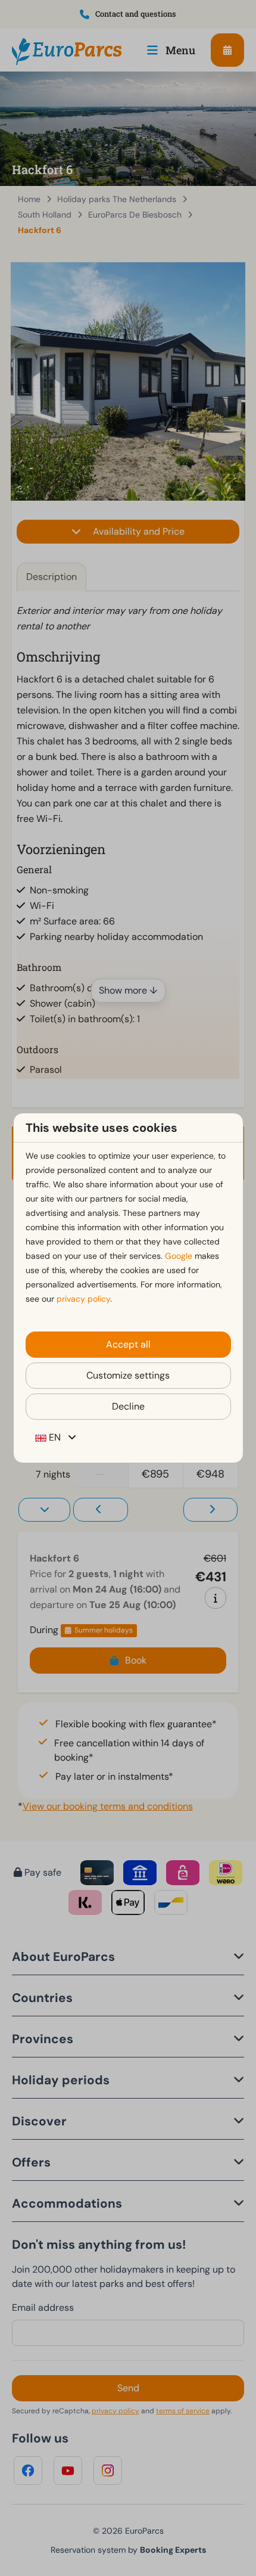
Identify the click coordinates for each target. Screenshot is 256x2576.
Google (179, 1256)
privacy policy (83, 1299)
